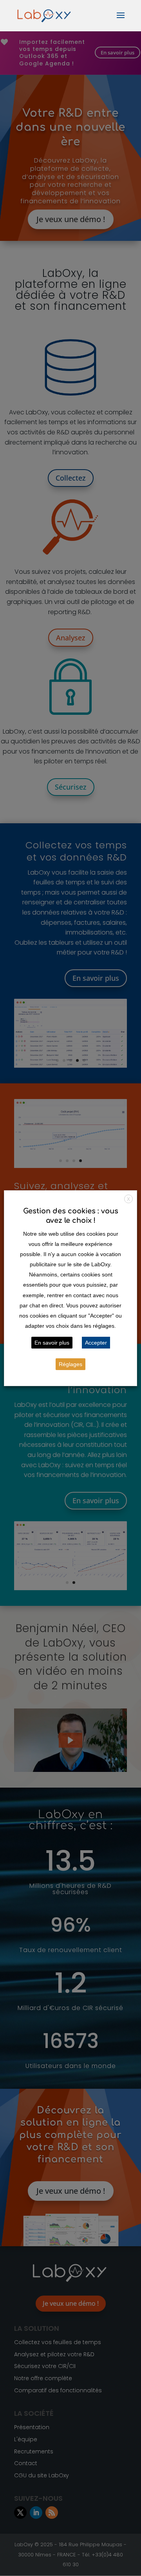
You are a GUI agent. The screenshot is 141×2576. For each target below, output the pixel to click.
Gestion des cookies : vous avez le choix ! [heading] (71, 1216)
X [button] (128, 1199)
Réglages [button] (70, 1364)
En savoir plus (52, 1343)
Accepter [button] (96, 1343)
